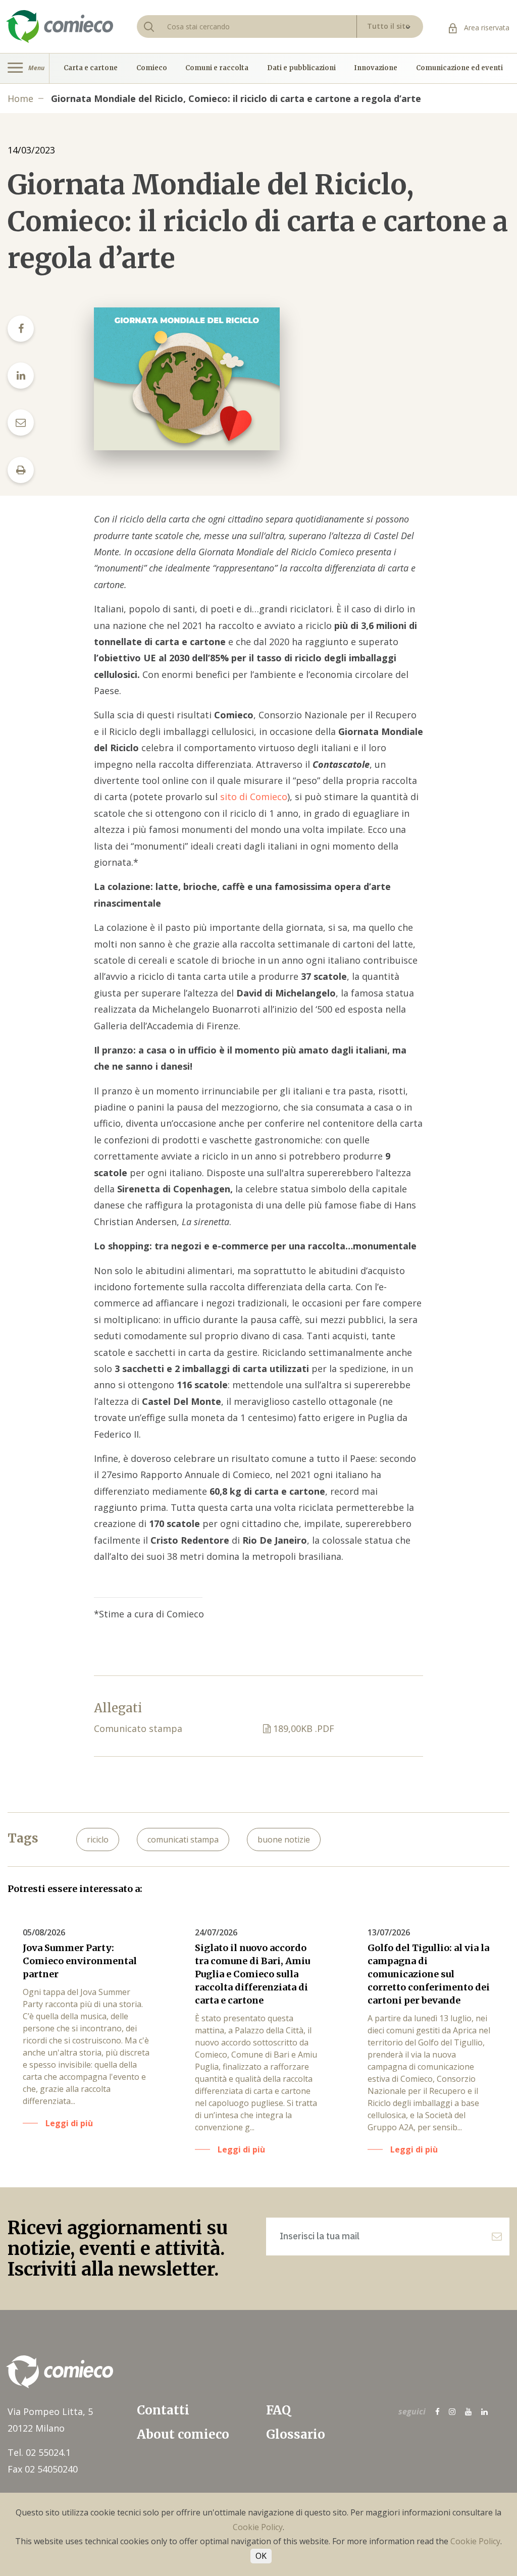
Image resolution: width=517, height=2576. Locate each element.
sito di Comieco (254, 797)
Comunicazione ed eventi (459, 68)
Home (20, 98)
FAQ (278, 2410)
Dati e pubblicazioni (301, 68)
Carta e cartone (91, 68)
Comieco (152, 68)
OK (261, 2556)
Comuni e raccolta (217, 68)
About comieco (183, 2434)
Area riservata (486, 28)
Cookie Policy (258, 2527)
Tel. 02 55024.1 (39, 2452)
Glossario (296, 2434)
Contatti (163, 2410)
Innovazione (376, 68)
